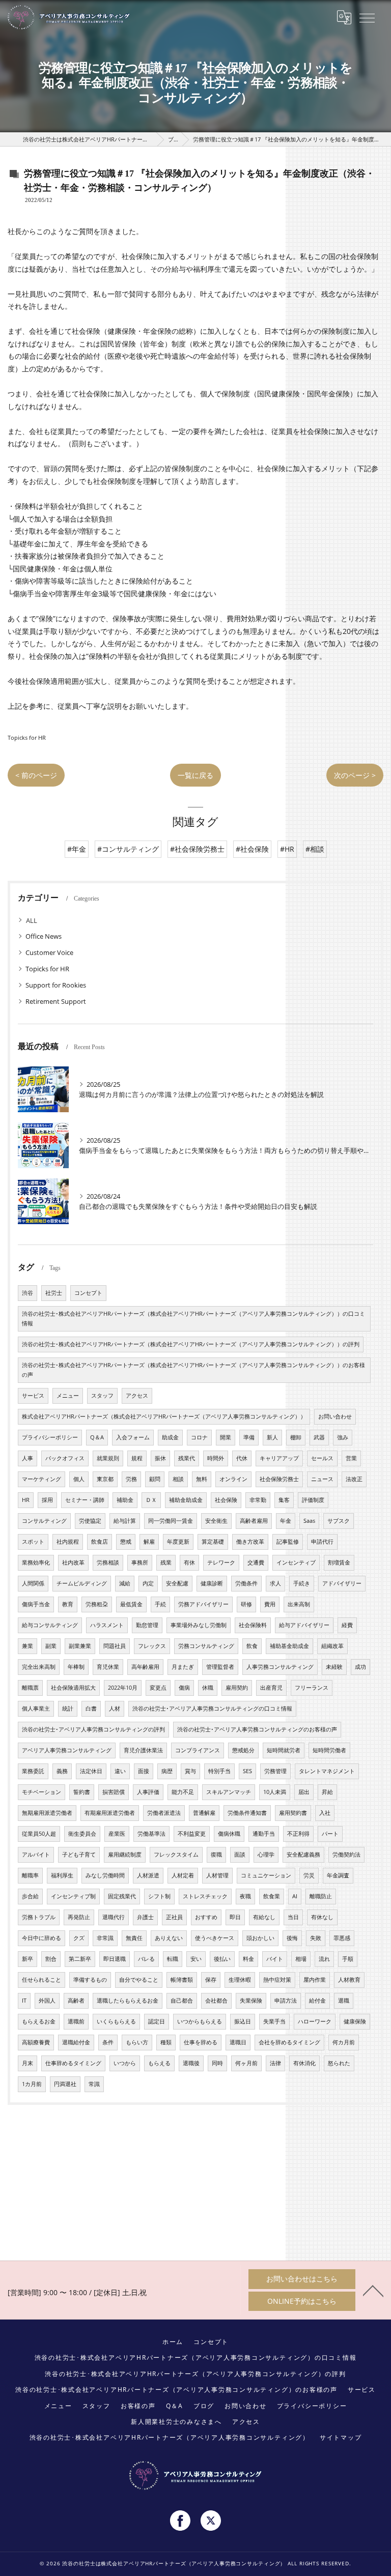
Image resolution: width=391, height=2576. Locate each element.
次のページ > (355, 775)
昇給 (327, 1792)
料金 (248, 1959)
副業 (51, 1646)
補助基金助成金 (289, 1646)
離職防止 (321, 1896)
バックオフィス (65, 1458)
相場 (301, 1959)
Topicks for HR (27, 737)
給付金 (317, 2001)
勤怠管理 (147, 1625)
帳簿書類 (182, 1980)
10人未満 (275, 1792)
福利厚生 (62, 1875)
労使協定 (90, 1521)
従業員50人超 (39, 1834)
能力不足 (183, 1792)
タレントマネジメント (327, 1771)
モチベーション (41, 1792)
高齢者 (76, 2001)
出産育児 (271, 1688)
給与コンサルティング (50, 1625)
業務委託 (33, 1771)
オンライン (233, 1479)
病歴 (167, 1771)
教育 (68, 1604)
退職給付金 (76, 2042)
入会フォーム (133, 1437)
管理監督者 (220, 1667)
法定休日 (91, 1771)
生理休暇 (240, 1980)
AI (295, 1896)
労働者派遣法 (164, 1813)
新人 (272, 1437)
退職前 (76, 2021)
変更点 (158, 1688)
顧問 (155, 1479)
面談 (240, 1855)
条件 (108, 2042)
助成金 (170, 1437)
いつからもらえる (200, 2021)
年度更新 (178, 1542)
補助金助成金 (186, 1500)
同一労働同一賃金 (171, 1521)
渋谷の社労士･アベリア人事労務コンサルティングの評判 (93, 1729)
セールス (322, 1458)
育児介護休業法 (143, 1750)
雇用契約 (237, 1688)
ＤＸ (151, 1500)
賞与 (190, 1771)
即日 (235, 1917)
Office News (44, 936)
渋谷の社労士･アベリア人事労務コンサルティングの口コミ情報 (212, 1709)
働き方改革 (250, 1542)
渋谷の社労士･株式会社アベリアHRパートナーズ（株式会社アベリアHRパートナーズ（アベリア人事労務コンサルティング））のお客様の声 (193, 1370)
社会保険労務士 (279, 1479)
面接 (144, 1771)
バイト (275, 1959)
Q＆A (97, 1437)
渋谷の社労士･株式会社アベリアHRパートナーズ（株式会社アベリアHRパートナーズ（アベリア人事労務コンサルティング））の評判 (191, 1344)
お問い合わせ (335, 1416)
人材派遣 (148, 1875)
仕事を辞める (201, 2042)
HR (26, 1500)
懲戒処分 (243, 1750)
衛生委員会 (82, 1834)
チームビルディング (82, 1583)
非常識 (105, 1938)
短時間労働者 (329, 1750)
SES (247, 1771)
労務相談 (108, 1562)
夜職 (245, 1896)
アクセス (137, 1396)
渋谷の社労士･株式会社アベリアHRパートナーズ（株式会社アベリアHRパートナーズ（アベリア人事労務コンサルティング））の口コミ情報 (193, 1319)
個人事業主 (36, 1709)
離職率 (30, 1875)
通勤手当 (264, 1834)
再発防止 (79, 1917)
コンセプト (88, 1293)
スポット (33, 1542)
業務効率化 (36, 1562)
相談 (178, 1479)
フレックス (152, 1646)
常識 (94, 2084)
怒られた (339, 2063)
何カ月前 (344, 2042)
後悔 (292, 1938)
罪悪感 (342, 1938)
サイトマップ (341, 2437)
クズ (79, 1938)
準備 (249, 1437)
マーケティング (41, 1479)
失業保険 (251, 2001)
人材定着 (183, 1875)
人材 (115, 1709)
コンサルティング (44, 1521)
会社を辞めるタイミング (289, 2042)
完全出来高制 (39, 1667)
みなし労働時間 (105, 1875)
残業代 (187, 1458)
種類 (166, 2042)
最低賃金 (131, 1604)
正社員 (174, 1917)
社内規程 (68, 1542)
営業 (351, 1458)
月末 (27, 2063)
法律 (275, 2063)
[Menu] (367, 17)
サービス (33, 1396)
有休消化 (304, 2063)
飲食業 (272, 1896)
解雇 (149, 1542)
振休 (160, 1458)
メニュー (68, 1396)
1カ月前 (32, 2084)
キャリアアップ (279, 1458)
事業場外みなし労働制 (199, 1625)
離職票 (30, 1688)
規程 (137, 1458)
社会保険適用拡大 (73, 1688)
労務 (131, 1479)
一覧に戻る (195, 775)
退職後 (191, 2063)
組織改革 (332, 1646)
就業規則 (108, 1458)
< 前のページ (36, 775)
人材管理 (217, 1875)
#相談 (315, 849)
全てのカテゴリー (52, 920)
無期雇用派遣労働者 (47, 1813)
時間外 (216, 1458)
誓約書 (82, 1792)
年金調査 (338, 1875)
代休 (242, 1458)
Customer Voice (49, 952)
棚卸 (296, 1437)
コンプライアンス (198, 1750)
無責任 (134, 1938)
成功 (360, 1667)
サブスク (339, 1521)
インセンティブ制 (73, 1896)
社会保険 (226, 1500)
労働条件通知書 (247, 1813)
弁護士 (145, 1917)
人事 (27, 1458)
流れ (324, 1959)
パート (330, 1834)
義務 (62, 1771)
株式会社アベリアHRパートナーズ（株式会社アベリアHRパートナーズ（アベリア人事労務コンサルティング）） (164, 1416)
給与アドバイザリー (304, 1625)
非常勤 (258, 1500)
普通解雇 (204, 1813)
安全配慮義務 (303, 1855)
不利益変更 (192, 1834)
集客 (284, 1500)
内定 (148, 1583)
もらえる (159, 2063)
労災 (309, 1875)
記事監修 (288, 1542)
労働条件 (246, 1583)
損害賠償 (114, 1792)
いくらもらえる (116, 2021)
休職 (208, 1688)
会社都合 (216, 2001)
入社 (325, 1813)
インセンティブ (296, 1562)
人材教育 (349, 1980)
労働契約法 (346, 1855)
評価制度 (313, 1500)
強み (343, 1437)
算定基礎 (213, 1542)
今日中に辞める (41, 1938)
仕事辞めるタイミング (73, 2063)
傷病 (184, 1688)
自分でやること (139, 1980)
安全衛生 (216, 1521)
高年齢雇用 (145, 1667)
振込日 (243, 2021)
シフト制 (159, 1896)
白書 (91, 1709)
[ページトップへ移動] (373, 2290)
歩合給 (30, 1896)
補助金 (125, 1500)
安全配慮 (177, 1583)
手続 (160, 1604)
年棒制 (76, 1667)
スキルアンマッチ (229, 1792)
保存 (211, 1980)
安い (196, 1959)
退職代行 (114, 1917)
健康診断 (212, 1583)
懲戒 (126, 1542)
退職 (344, 2001)
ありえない (169, 1938)
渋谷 (27, 1293)
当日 (293, 1917)
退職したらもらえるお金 (128, 2001)
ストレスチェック (205, 1896)
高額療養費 (36, 2042)
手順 (348, 1959)
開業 (226, 1437)
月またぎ (183, 1667)
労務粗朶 (97, 1604)
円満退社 (65, 2084)
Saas (309, 1521)
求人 (275, 1583)
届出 (304, 1792)
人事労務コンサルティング (280, 1667)
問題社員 (115, 1646)
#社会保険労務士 (197, 849)
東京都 (105, 1479)
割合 (51, 1959)
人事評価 (148, 1792)
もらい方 (137, 2042)
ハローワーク (315, 2021)
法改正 (354, 1479)
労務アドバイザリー (203, 1604)
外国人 (47, 2001)
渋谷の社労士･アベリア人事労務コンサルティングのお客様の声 (257, 1729)
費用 (270, 1604)
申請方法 (286, 2001)
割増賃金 (339, 1562)
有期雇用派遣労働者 (110, 1813)
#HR (287, 849)
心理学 (266, 1855)
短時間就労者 (284, 1750)
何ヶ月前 (246, 2063)
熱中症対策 (277, 1980)
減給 (125, 1583)
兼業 (27, 1646)
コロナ (199, 1437)
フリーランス (312, 1688)
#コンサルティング (128, 849)
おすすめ (206, 1917)
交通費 (256, 1562)
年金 (286, 1521)
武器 (319, 1437)
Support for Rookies (56, 985)
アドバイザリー (342, 1583)
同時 (217, 2063)
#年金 (77, 849)
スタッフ (102, 1396)
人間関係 (33, 1583)
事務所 (140, 1562)
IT (24, 2001)
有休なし (322, 1917)
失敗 (316, 1938)
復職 (216, 1855)
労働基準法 (151, 1834)
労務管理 (275, 1771)
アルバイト (36, 1855)
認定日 (157, 2021)
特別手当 (219, 1771)
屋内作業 (315, 1980)
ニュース (322, 1479)
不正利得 (298, 1834)
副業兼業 (80, 1646)
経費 (347, 1625)
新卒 (27, 1959)
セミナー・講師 (85, 1500)
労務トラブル (39, 1917)
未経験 (334, 1667)
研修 (246, 1604)
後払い (222, 1959)
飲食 (252, 1646)
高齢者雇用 (254, 1521)
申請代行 (322, 1542)
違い (120, 1771)
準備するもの (90, 1980)
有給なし (264, 1917)
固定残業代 (122, 1896)
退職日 (238, 2042)
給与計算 (125, 1521)
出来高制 (299, 1604)
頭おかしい (260, 1938)
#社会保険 (252, 849)
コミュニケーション (266, 1875)
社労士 (54, 1293)
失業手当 (274, 2021)
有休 (189, 1562)
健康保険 (355, 2021)
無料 (202, 1479)
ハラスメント (107, 1625)
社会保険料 (253, 1625)
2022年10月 (123, 1688)
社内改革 (73, 1562)
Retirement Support (56, 1001)
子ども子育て (79, 1855)
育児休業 (108, 1667)
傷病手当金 (36, 1604)
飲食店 (100, 1542)
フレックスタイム (176, 1855)
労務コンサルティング (206, 1646)
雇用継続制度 (125, 1855)
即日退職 (115, 1959)
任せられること (41, 1980)
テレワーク (221, 1562)
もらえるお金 (39, 2021)
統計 (68, 1709)
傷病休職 (229, 1834)
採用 (47, 1500)
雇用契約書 (293, 1813)
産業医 (117, 1834)
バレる (146, 1959)
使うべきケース (215, 1938)
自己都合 (182, 2001)
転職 (173, 1959)
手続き (302, 1583)
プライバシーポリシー (50, 1437)
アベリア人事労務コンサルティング (67, 1750)
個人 (79, 1479)
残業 (166, 1562)
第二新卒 (80, 1959)
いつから (125, 2063)
